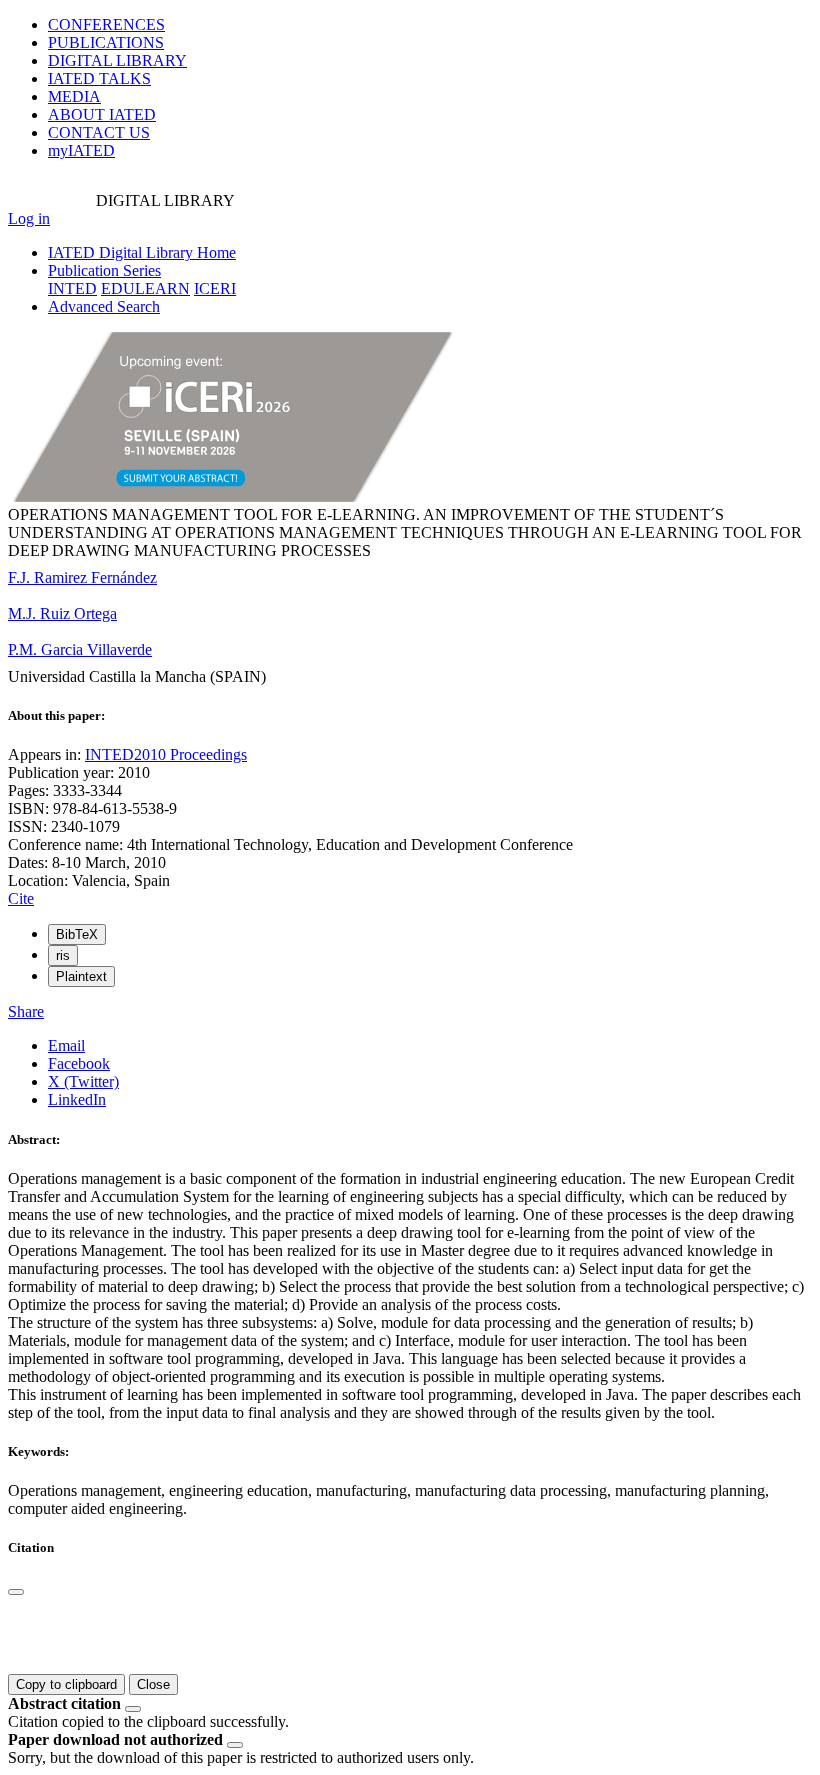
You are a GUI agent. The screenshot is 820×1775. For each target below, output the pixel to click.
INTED (72, 288)
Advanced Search (104, 306)
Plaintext (81, 976)
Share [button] (26, 1011)
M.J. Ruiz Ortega (62, 613)
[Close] (16, 1592)
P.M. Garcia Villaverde (80, 649)
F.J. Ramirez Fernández (82, 577)
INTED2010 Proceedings (166, 754)
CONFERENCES (106, 24)
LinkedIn (77, 1099)
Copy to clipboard (66, 1684)
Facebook (79, 1063)
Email (66, 1045)
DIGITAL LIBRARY (117, 60)
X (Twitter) (83, 1081)
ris (63, 955)
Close (153, 1684)
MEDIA (74, 96)
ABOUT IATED (102, 114)
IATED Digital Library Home (142, 252)
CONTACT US (99, 132)
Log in (29, 218)
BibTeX (77, 934)
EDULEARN (145, 288)
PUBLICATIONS (106, 42)
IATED (99, 78)
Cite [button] (21, 898)
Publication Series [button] (104, 270)
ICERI (215, 288)
